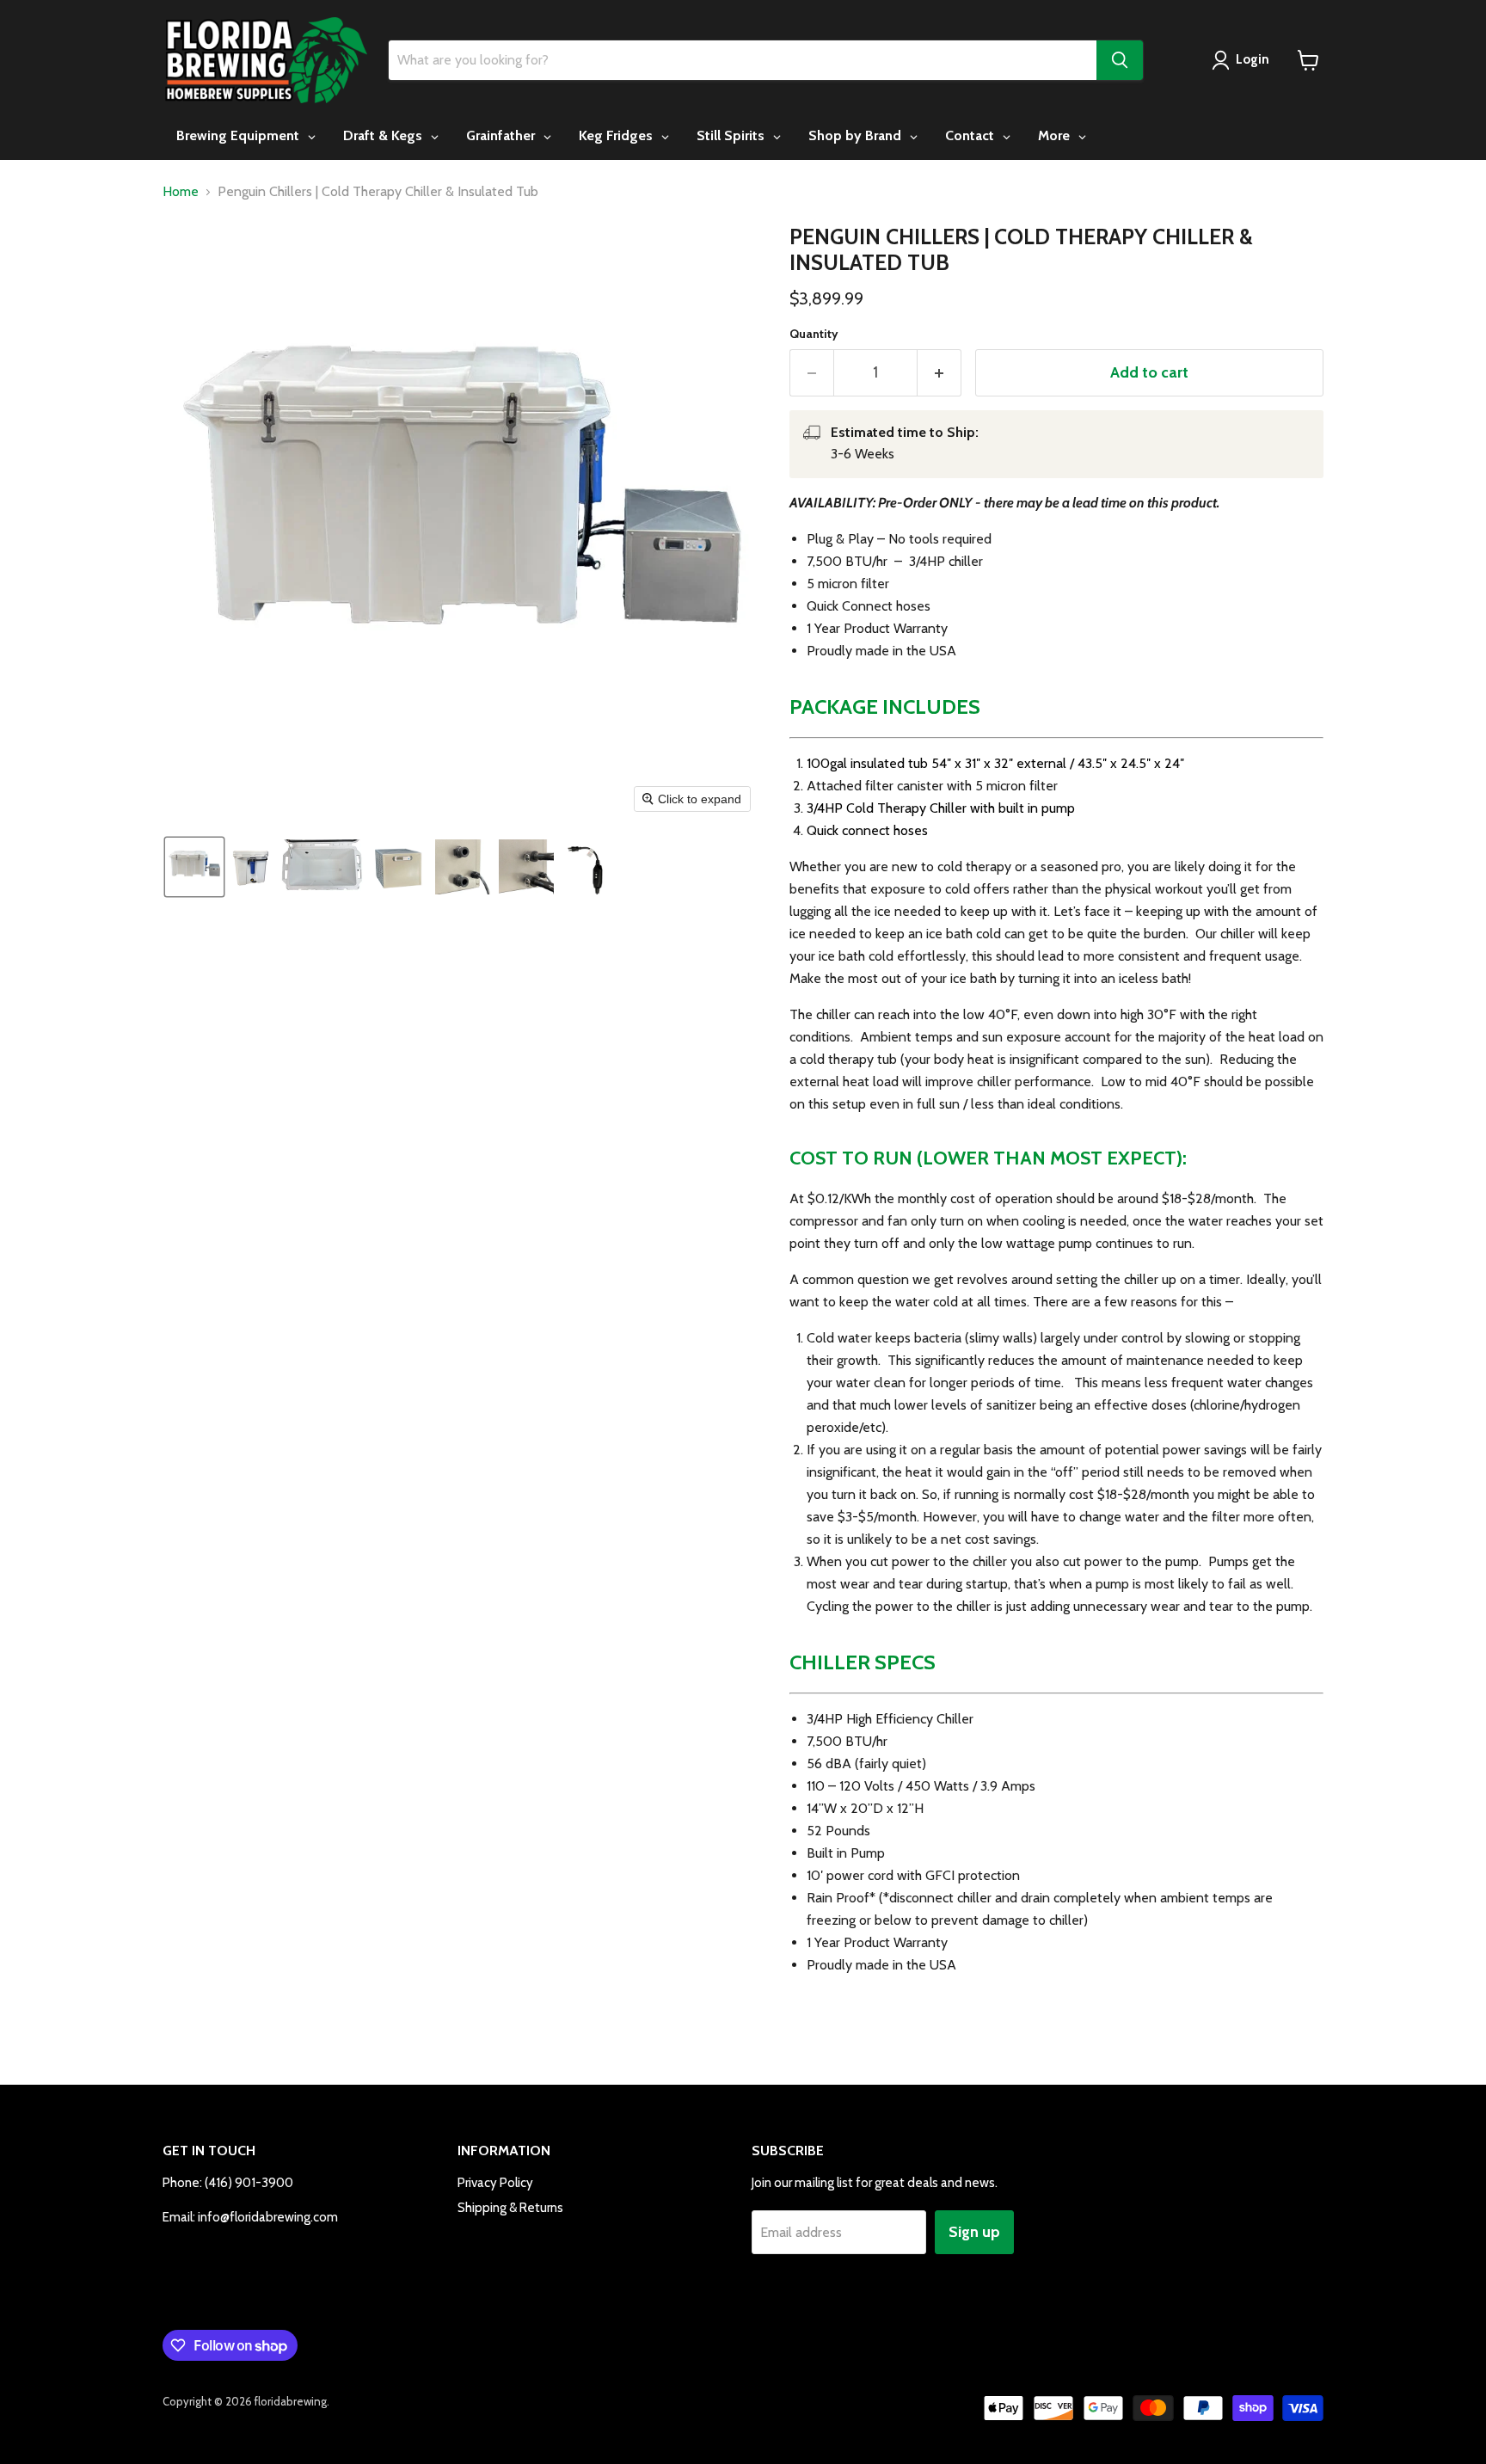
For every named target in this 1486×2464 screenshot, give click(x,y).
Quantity (814, 334)
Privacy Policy (495, 2183)
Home (181, 192)
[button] (194, 867)
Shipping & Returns (510, 2208)
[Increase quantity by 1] (939, 373)
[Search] (1120, 60)
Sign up (974, 2232)
